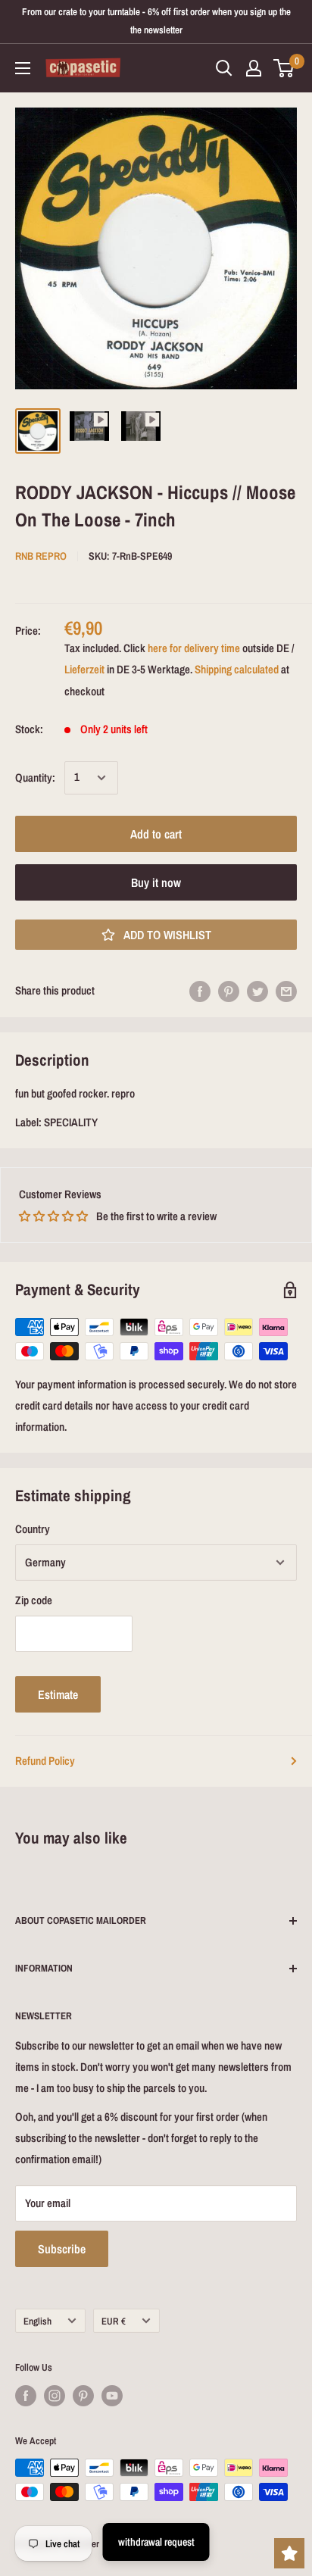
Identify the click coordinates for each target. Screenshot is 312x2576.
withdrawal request (156, 2542)
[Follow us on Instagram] (55, 2396)
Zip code (34, 1600)
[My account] (254, 68)
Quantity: (35, 777)
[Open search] (224, 68)
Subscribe (62, 2249)
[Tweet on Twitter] (257, 991)
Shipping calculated (237, 669)
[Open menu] (23, 68)
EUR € (114, 2321)
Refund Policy (45, 1761)
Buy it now (156, 882)
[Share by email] (286, 991)
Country (33, 1529)
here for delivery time (194, 648)
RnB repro (41, 556)
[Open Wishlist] (289, 2553)
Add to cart (156, 834)
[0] (284, 68)
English (37, 2321)
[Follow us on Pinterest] (83, 2396)
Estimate (58, 1694)
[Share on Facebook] (200, 991)
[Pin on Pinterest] (229, 991)
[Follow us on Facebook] (26, 2396)
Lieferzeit (84, 669)
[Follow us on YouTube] (112, 2396)
